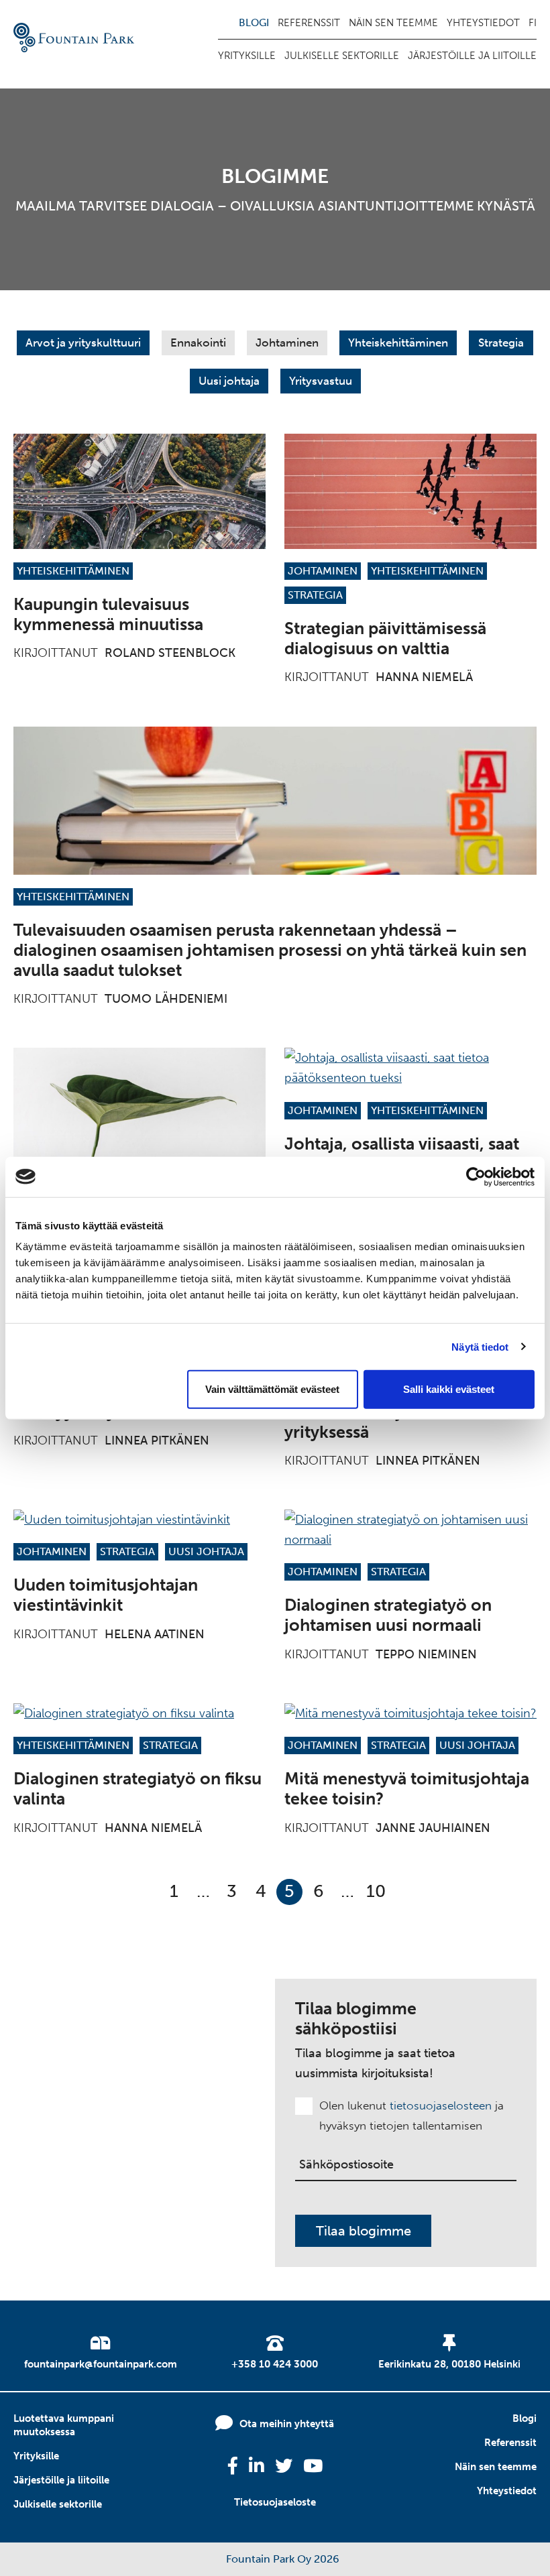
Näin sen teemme (393, 23)
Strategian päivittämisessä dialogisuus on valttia (385, 638)
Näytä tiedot (480, 1346)
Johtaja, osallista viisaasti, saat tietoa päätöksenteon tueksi (402, 1154)
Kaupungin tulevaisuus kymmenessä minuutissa (108, 614)
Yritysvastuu (321, 381)
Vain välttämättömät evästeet (272, 1389)
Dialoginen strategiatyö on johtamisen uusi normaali (388, 1615)
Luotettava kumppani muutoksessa (64, 2425)
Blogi (254, 23)
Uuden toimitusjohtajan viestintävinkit (106, 1595)
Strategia (501, 343)
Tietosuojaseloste (275, 2502)
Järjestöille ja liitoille (472, 56)
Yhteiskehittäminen (398, 343)
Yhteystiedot (483, 23)
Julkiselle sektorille (342, 56)
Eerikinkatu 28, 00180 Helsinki (449, 2364)
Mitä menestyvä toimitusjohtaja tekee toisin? (407, 1789)
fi (533, 23)
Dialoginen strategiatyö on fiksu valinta (137, 1789)
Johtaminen (287, 343)
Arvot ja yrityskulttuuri (83, 343)
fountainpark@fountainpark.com (101, 2364)
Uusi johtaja (229, 381)
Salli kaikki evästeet (449, 1389)
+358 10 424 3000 (275, 2364)
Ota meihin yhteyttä (287, 2424)
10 (376, 1891)
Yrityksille (247, 56)
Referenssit (309, 23)
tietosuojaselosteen (441, 2105)
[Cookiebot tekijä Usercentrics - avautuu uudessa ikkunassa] (476, 1176)
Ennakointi (198, 343)
